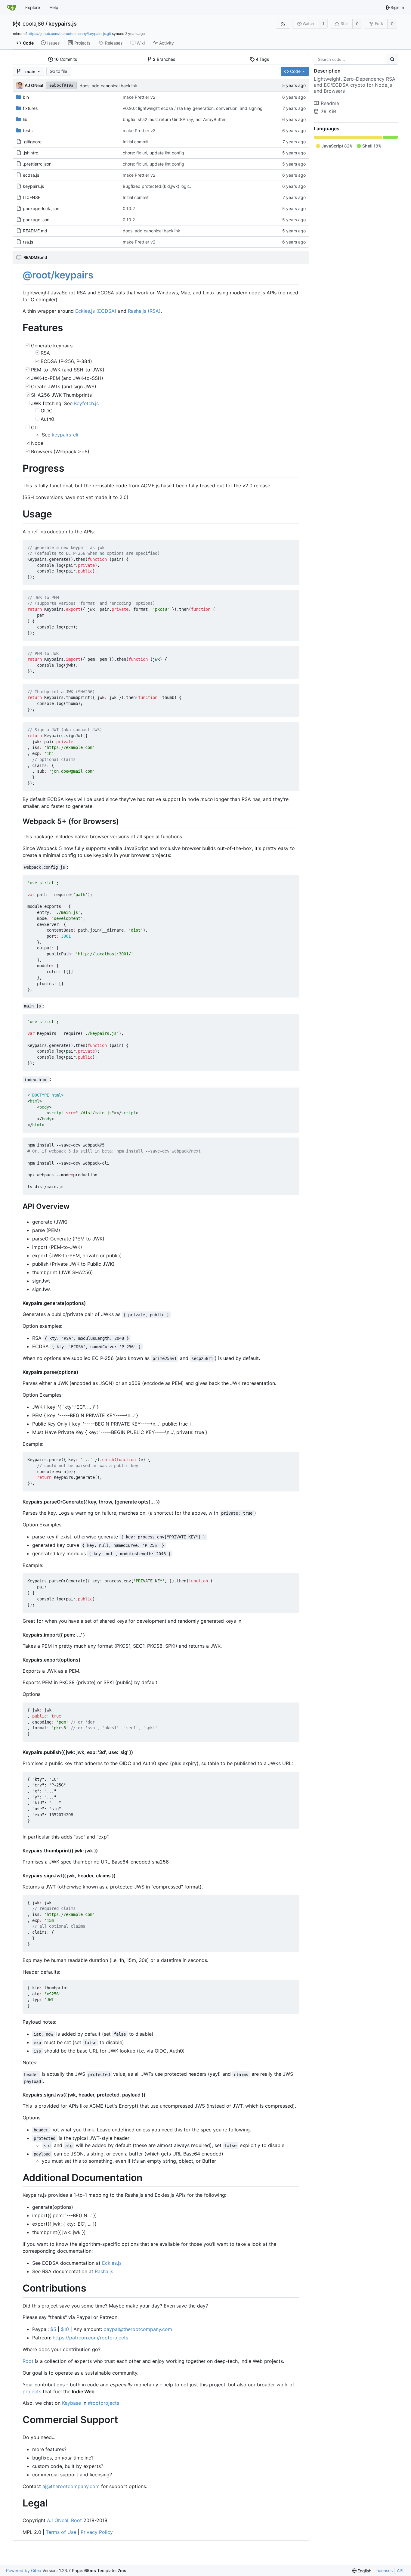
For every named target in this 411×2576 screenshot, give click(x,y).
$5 (53, 2329)
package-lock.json (41, 208)
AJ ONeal (58, 2520)
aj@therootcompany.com (71, 2486)
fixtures (30, 108)
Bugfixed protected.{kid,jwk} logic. (157, 186)
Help (54, 7)
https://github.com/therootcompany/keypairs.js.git (69, 34)
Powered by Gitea (24, 2570)
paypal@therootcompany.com (138, 2329)
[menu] (362, 2571)
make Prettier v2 (139, 97)
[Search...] (392, 59)
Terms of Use (61, 2532)
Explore (33, 7)
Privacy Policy (97, 2532)
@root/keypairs (58, 275)
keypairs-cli (65, 435)
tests (28, 130)
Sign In (397, 7)
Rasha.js (104, 2271)
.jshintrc (31, 153)
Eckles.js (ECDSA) (96, 311)
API (400, 2570)
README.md (35, 231)
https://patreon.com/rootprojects (90, 2338)
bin (26, 97)
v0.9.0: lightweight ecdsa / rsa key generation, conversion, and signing (193, 108)
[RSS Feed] (283, 24)
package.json (36, 220)
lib (25, 119)
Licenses (384, 2570)
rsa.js (28, 242)
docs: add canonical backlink (108, 86)
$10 (65, 2329)
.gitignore (32, 142)
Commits (65, 59)
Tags (263, 59)
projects (32, 2391)
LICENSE (32, 197)
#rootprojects (104, 2403)
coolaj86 (33, 24)
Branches (164, 59)
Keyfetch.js (86, 403)
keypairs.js (63, 24)
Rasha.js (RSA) (144, 311)
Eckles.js (112, 2263)
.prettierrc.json (37, 164)
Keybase (71, 2403)
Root (28, 2361)
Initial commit (136, 142)
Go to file (58, 71)
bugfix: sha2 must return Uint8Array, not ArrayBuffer (174, 119)
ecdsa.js (31, 175)
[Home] (11, 8)
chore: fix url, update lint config (153, 153)
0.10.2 (129, 208)
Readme (330, 103)
